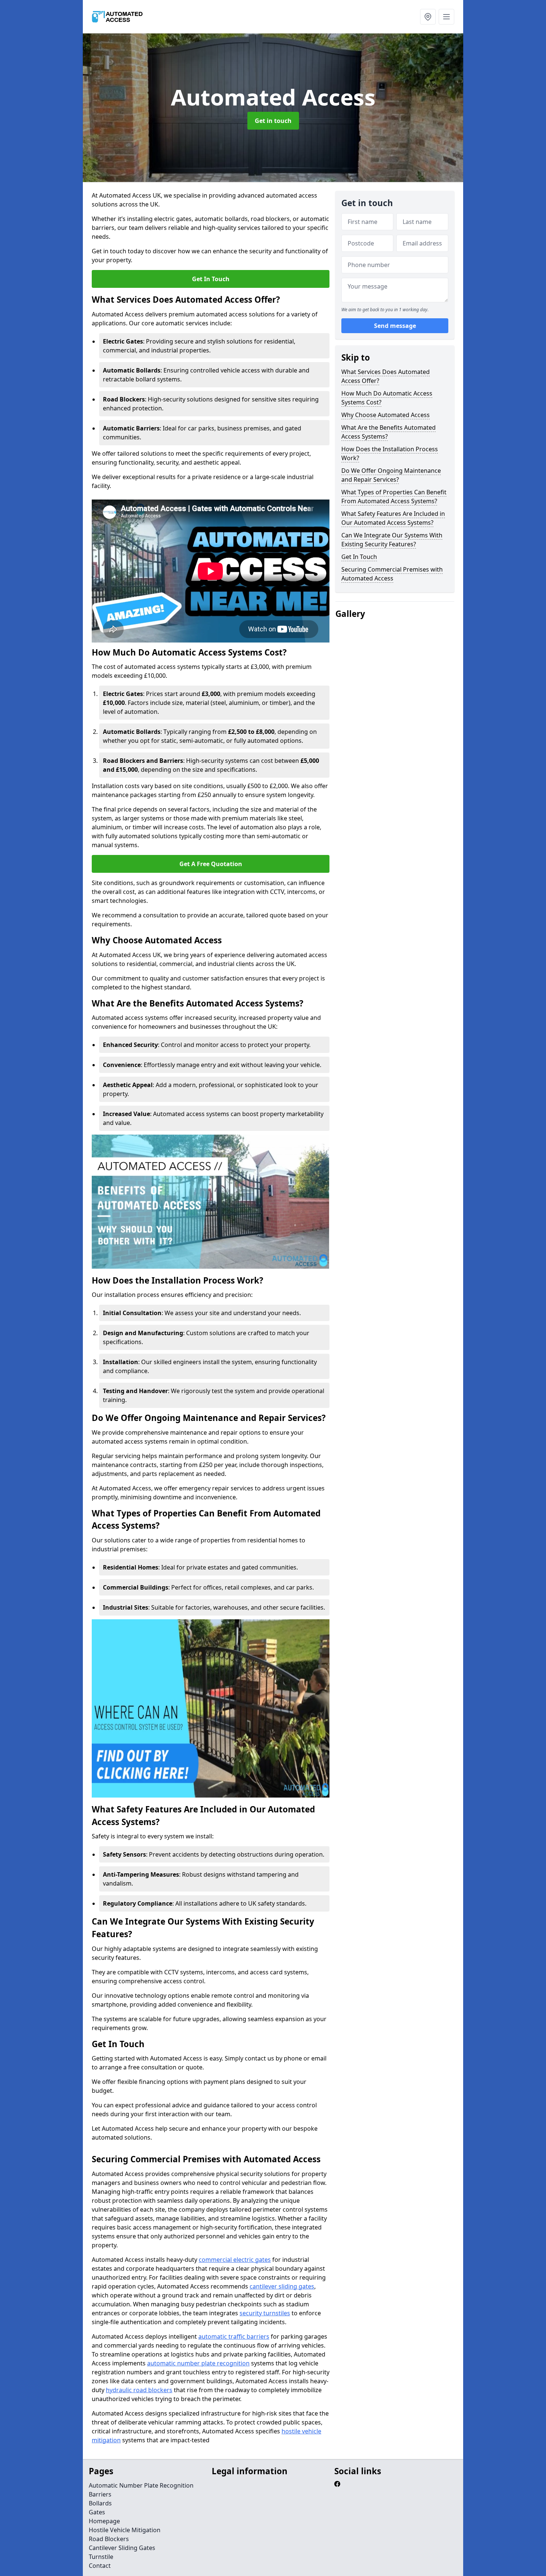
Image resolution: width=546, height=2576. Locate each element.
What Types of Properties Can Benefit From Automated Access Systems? (394, 497)
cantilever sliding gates (282, 2286)
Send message (395, 326)
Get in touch (273, 121)
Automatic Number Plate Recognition (141, 2485)
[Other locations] (428, 17)
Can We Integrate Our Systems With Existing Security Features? (392, 540)
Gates (97, 2512)
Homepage (104, 2521)
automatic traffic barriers (234, 2336)
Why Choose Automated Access (386, 415)
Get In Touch (211, 279)
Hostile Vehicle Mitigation (125, 2530)
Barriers (100, 2494)
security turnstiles (265, 2313)
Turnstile (101, 2557)
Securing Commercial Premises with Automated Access (392, 574)
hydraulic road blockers (139, 2390)
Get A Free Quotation (211, 864)
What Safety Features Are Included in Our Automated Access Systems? (393, 518)
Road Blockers (109, 2539)
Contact (100, 2566)
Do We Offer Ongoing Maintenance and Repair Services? (391, 475)
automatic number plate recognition (198, 2363)
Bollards (100, 2503)
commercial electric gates (235, 2260)
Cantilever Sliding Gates (122, 2548)
